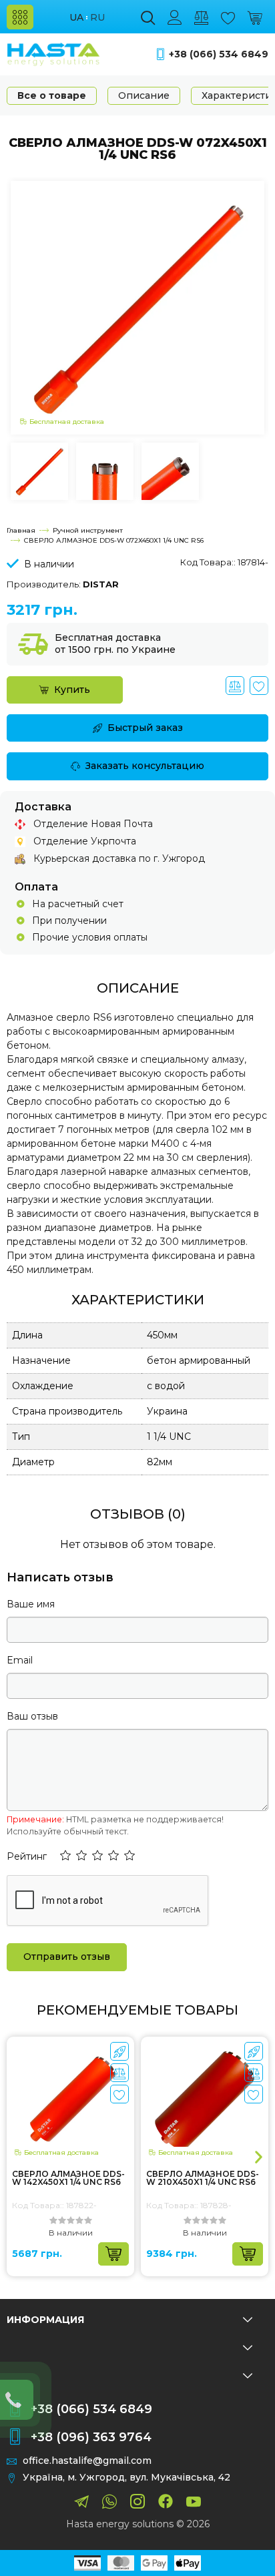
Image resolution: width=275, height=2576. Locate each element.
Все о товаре (52, 95)
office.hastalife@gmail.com (87, 2461)
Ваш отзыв (32, 1716)
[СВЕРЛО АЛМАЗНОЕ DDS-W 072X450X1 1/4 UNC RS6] (137, 306)
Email (20, 1660)
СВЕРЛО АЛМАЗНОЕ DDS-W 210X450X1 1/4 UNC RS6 (203, 2178)
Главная (21, 530)
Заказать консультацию (145, 766)
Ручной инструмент (88, 530)
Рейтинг (27, 1856)
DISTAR (101, 584)
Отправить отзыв (67, 1957)
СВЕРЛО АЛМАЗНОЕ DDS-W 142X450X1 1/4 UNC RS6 (68, 2178)
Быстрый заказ (145, 728)
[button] (65, 1856)
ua (76, 18)
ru (97, 18)
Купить (72, 690)
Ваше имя (31, 1604)
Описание (144, 95)
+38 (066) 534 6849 (219, 54)
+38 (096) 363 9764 (91, 2437)
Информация (45, 2320)
